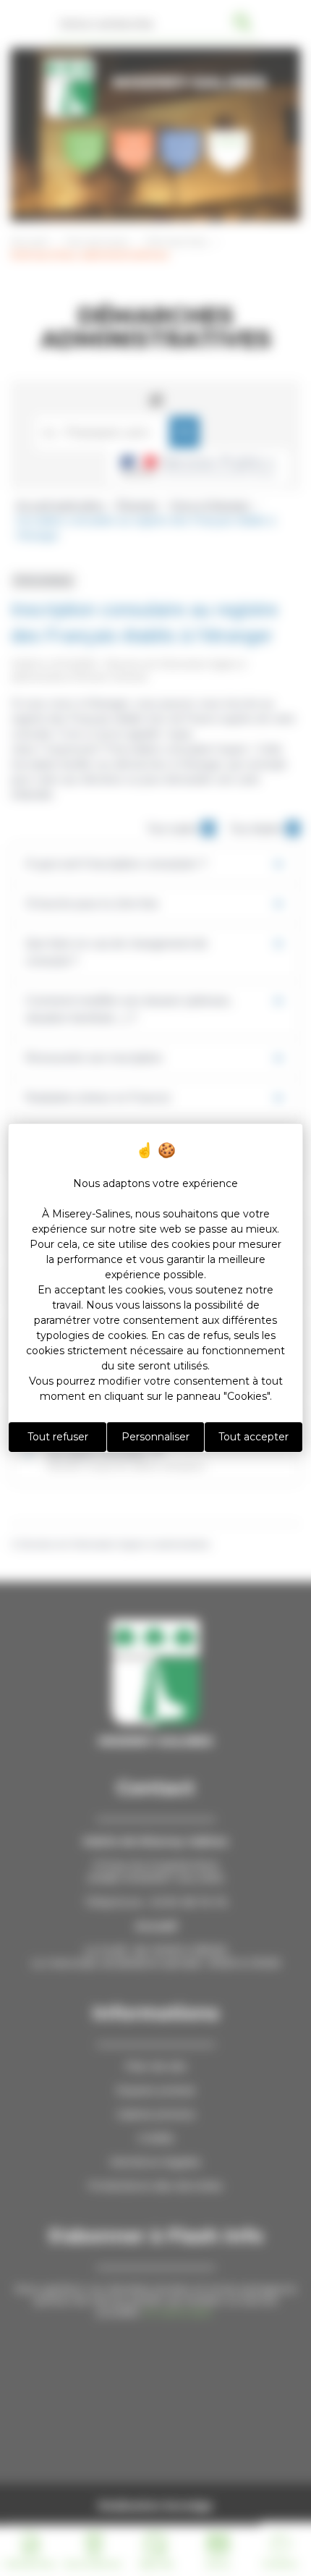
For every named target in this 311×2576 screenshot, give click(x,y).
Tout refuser (58, 1437)
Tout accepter (254, 1437)
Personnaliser (155, 1437)
